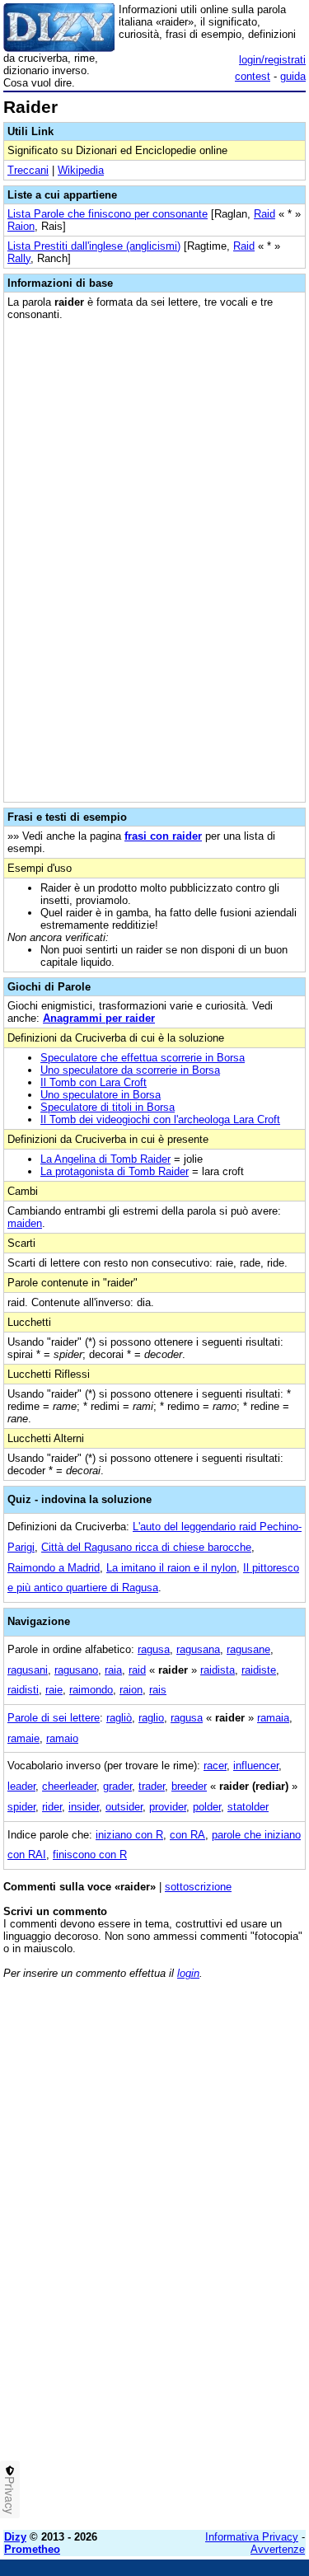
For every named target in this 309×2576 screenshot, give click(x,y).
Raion (21, 226)
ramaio (62, 1738)
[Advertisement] (154, 2363)
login (188, 1973)
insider (84, 1807)
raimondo (91, 1690)
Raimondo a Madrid (54, 1568)
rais (158, 1690)
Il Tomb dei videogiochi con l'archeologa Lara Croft (160, 1119)
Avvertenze (278, 2549)
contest (253, 76)
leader (21, 1786)
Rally (19, 258)
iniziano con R (129, 1835)
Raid (265, 214)
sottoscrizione (198, 1887)
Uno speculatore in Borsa (101, 1095)
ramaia (273, 1718)
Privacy (10, 2495)
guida (293, 76)
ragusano (76, 1670)
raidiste (259, 1670)
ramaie (23, 1738)
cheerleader (69, 1786)
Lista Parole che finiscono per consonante (108, 214)
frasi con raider (163, 836)
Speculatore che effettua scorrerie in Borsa (143, 1058)
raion (131, 1690)
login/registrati (272, 60)
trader (152, 1786)
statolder (248, 1807)
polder (207, 1807)
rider (52, 1807)
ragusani (28, 1670)
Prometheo (32, 2549)
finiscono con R (90, 1855)
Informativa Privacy (252, 2537)
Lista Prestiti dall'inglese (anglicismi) (94, 246)
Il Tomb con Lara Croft (94, 1082)
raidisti (23, 1690)
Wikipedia (81, 170)
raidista (218, 1670)
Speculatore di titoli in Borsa (108, 1107)
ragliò (119, 1718)
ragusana (198, 1649)
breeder (189, 1786)
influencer (256, 1766)
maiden (25, 1223)
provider (168, 1807)
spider (21, 1807)
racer (215, 1766)
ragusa (154, 1649)
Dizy (15, 2537)
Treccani (28, 170)
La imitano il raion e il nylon (171, 1568)
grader (117, 1786)
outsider (124, 1807)
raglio (151, 1718)
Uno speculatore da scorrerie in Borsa (130, 1070)
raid (137, 1670)
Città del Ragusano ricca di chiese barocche (146, 1547)
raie (54, 1690)
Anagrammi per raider (99, 1018)
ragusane (248, 1649)
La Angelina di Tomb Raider (105, 1159)
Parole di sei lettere (54, 1718)
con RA (187, 1835)
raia (113, 1670)
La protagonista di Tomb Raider (115, 1171)
